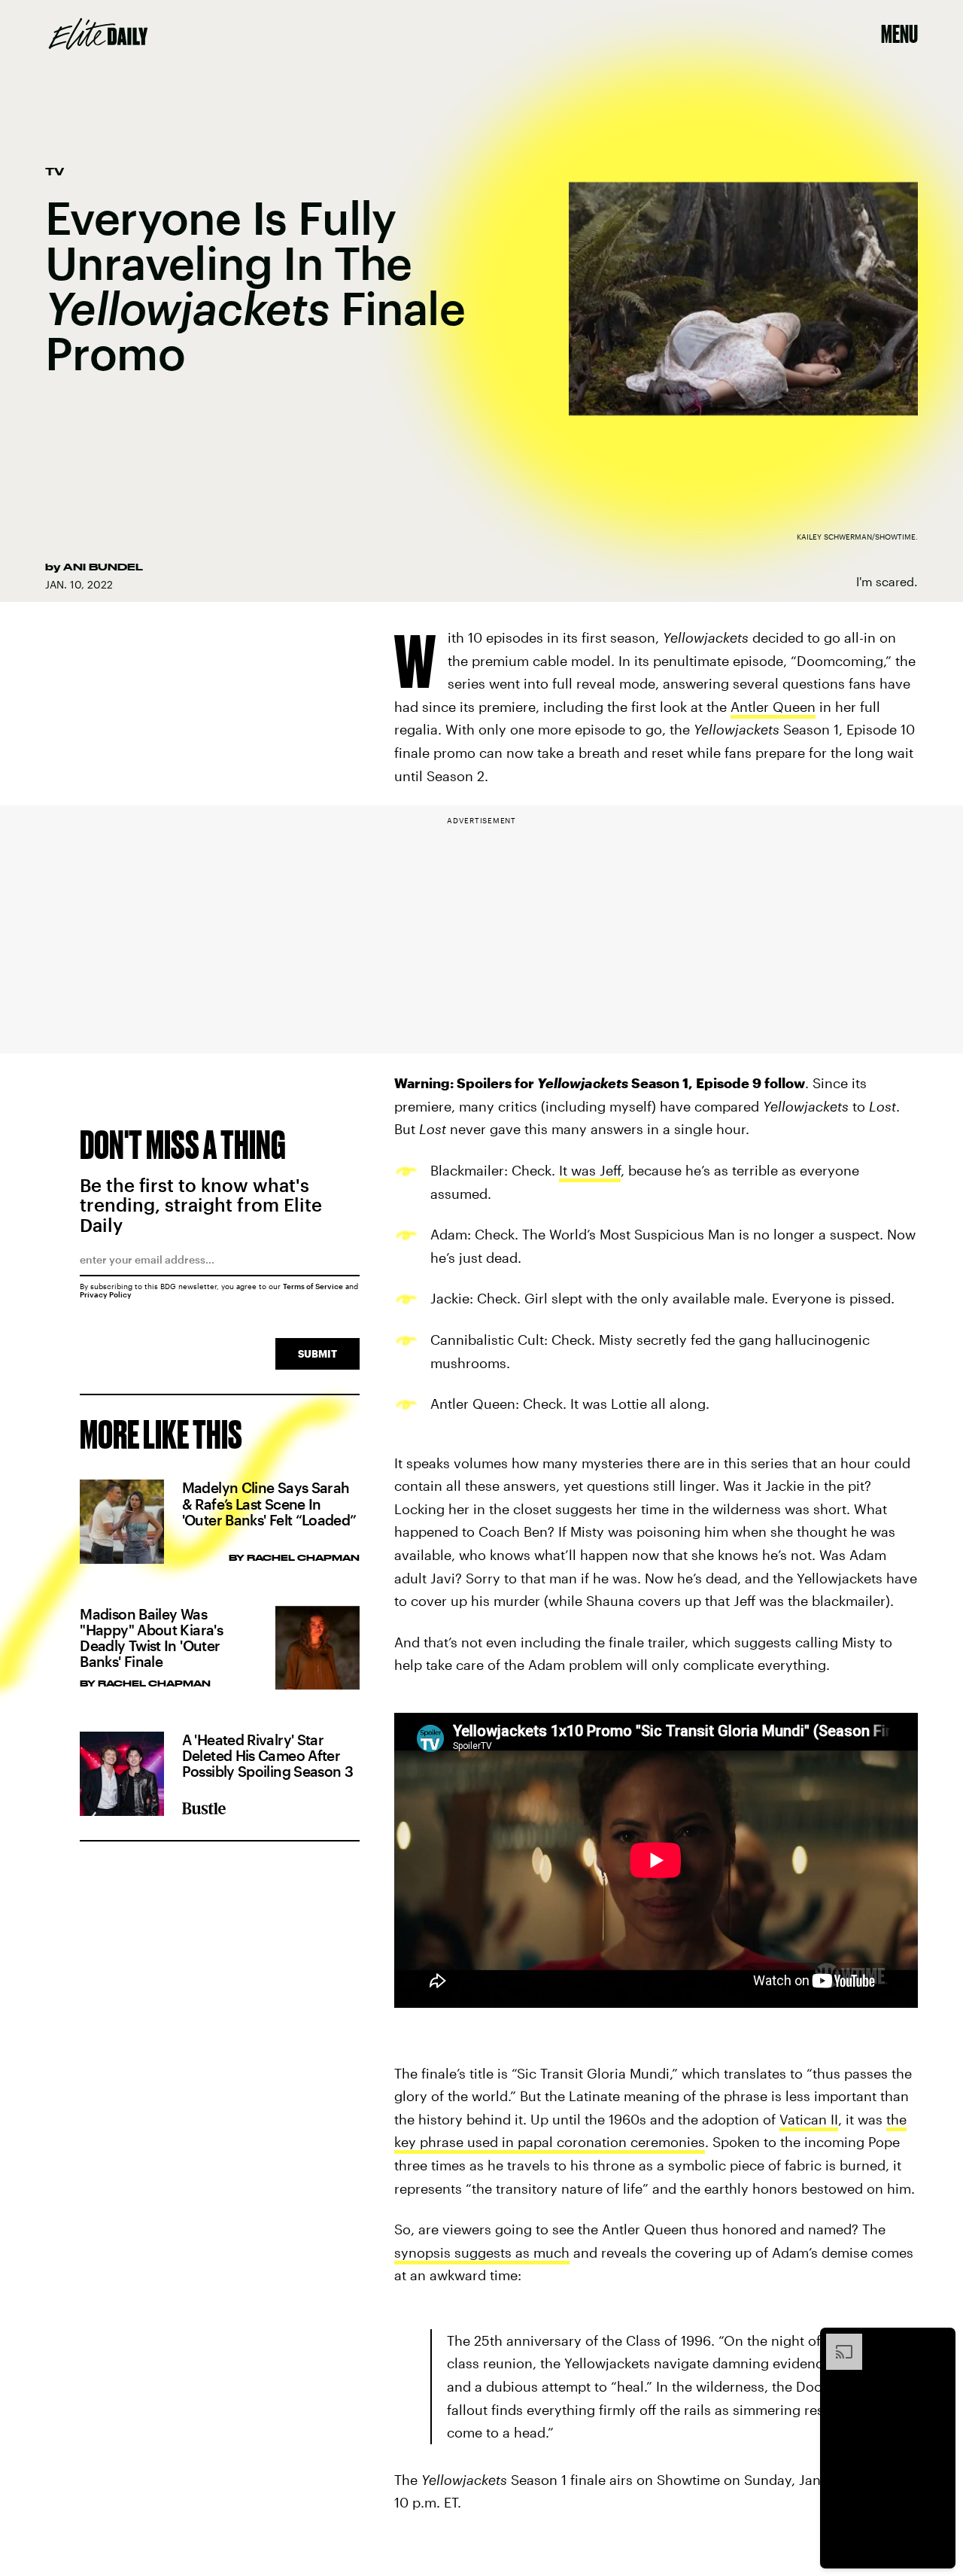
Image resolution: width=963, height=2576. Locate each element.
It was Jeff (590, 1170)
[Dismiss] (939, 2341)
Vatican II (809, 2119)
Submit (317, 1353)
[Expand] (837, 2341)
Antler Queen (773, 707)
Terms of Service (313, 1286)
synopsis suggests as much (482, 2252)
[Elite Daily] (98, 34)
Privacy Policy (106, 1294)
